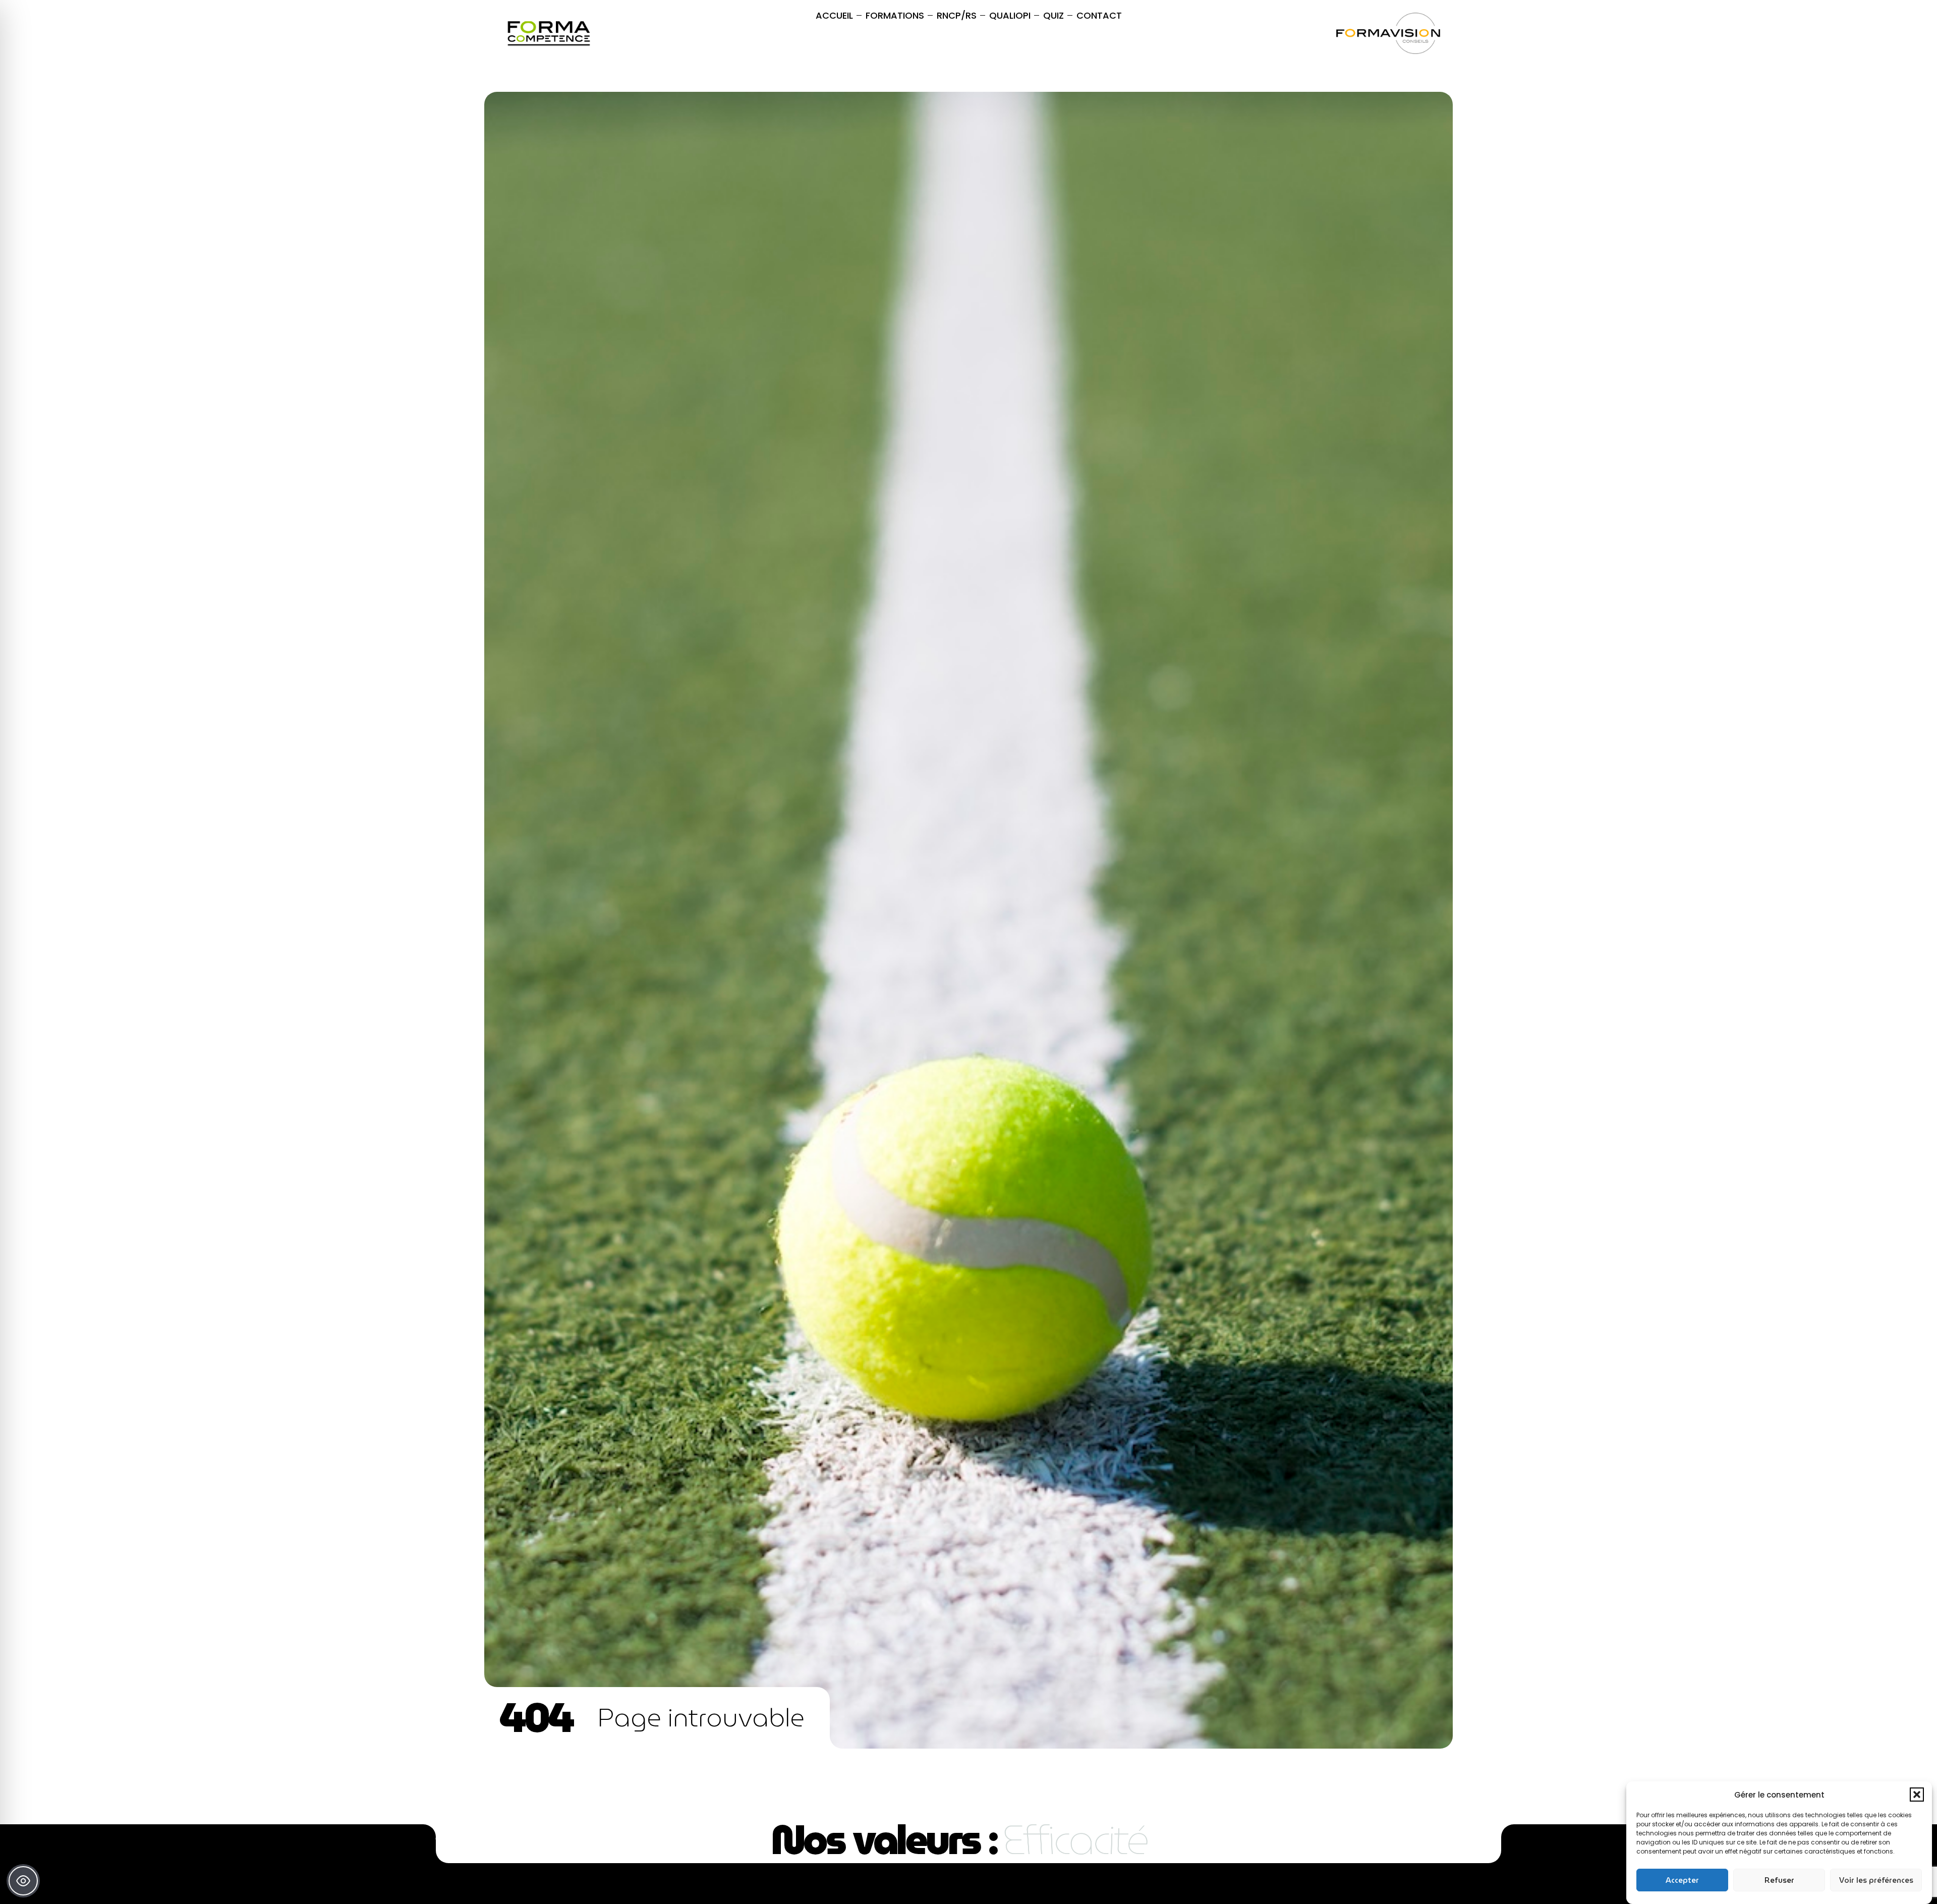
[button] (1917, 1795)
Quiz (1053, 15)
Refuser (1779, 1880)
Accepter (1682, 1880)
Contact (1099, 15)
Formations (895, 15)
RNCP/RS (957, 15)
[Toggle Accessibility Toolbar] (23, 1881)
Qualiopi (1010, 15)
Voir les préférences (1876, 1880)
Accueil (834, 15)
